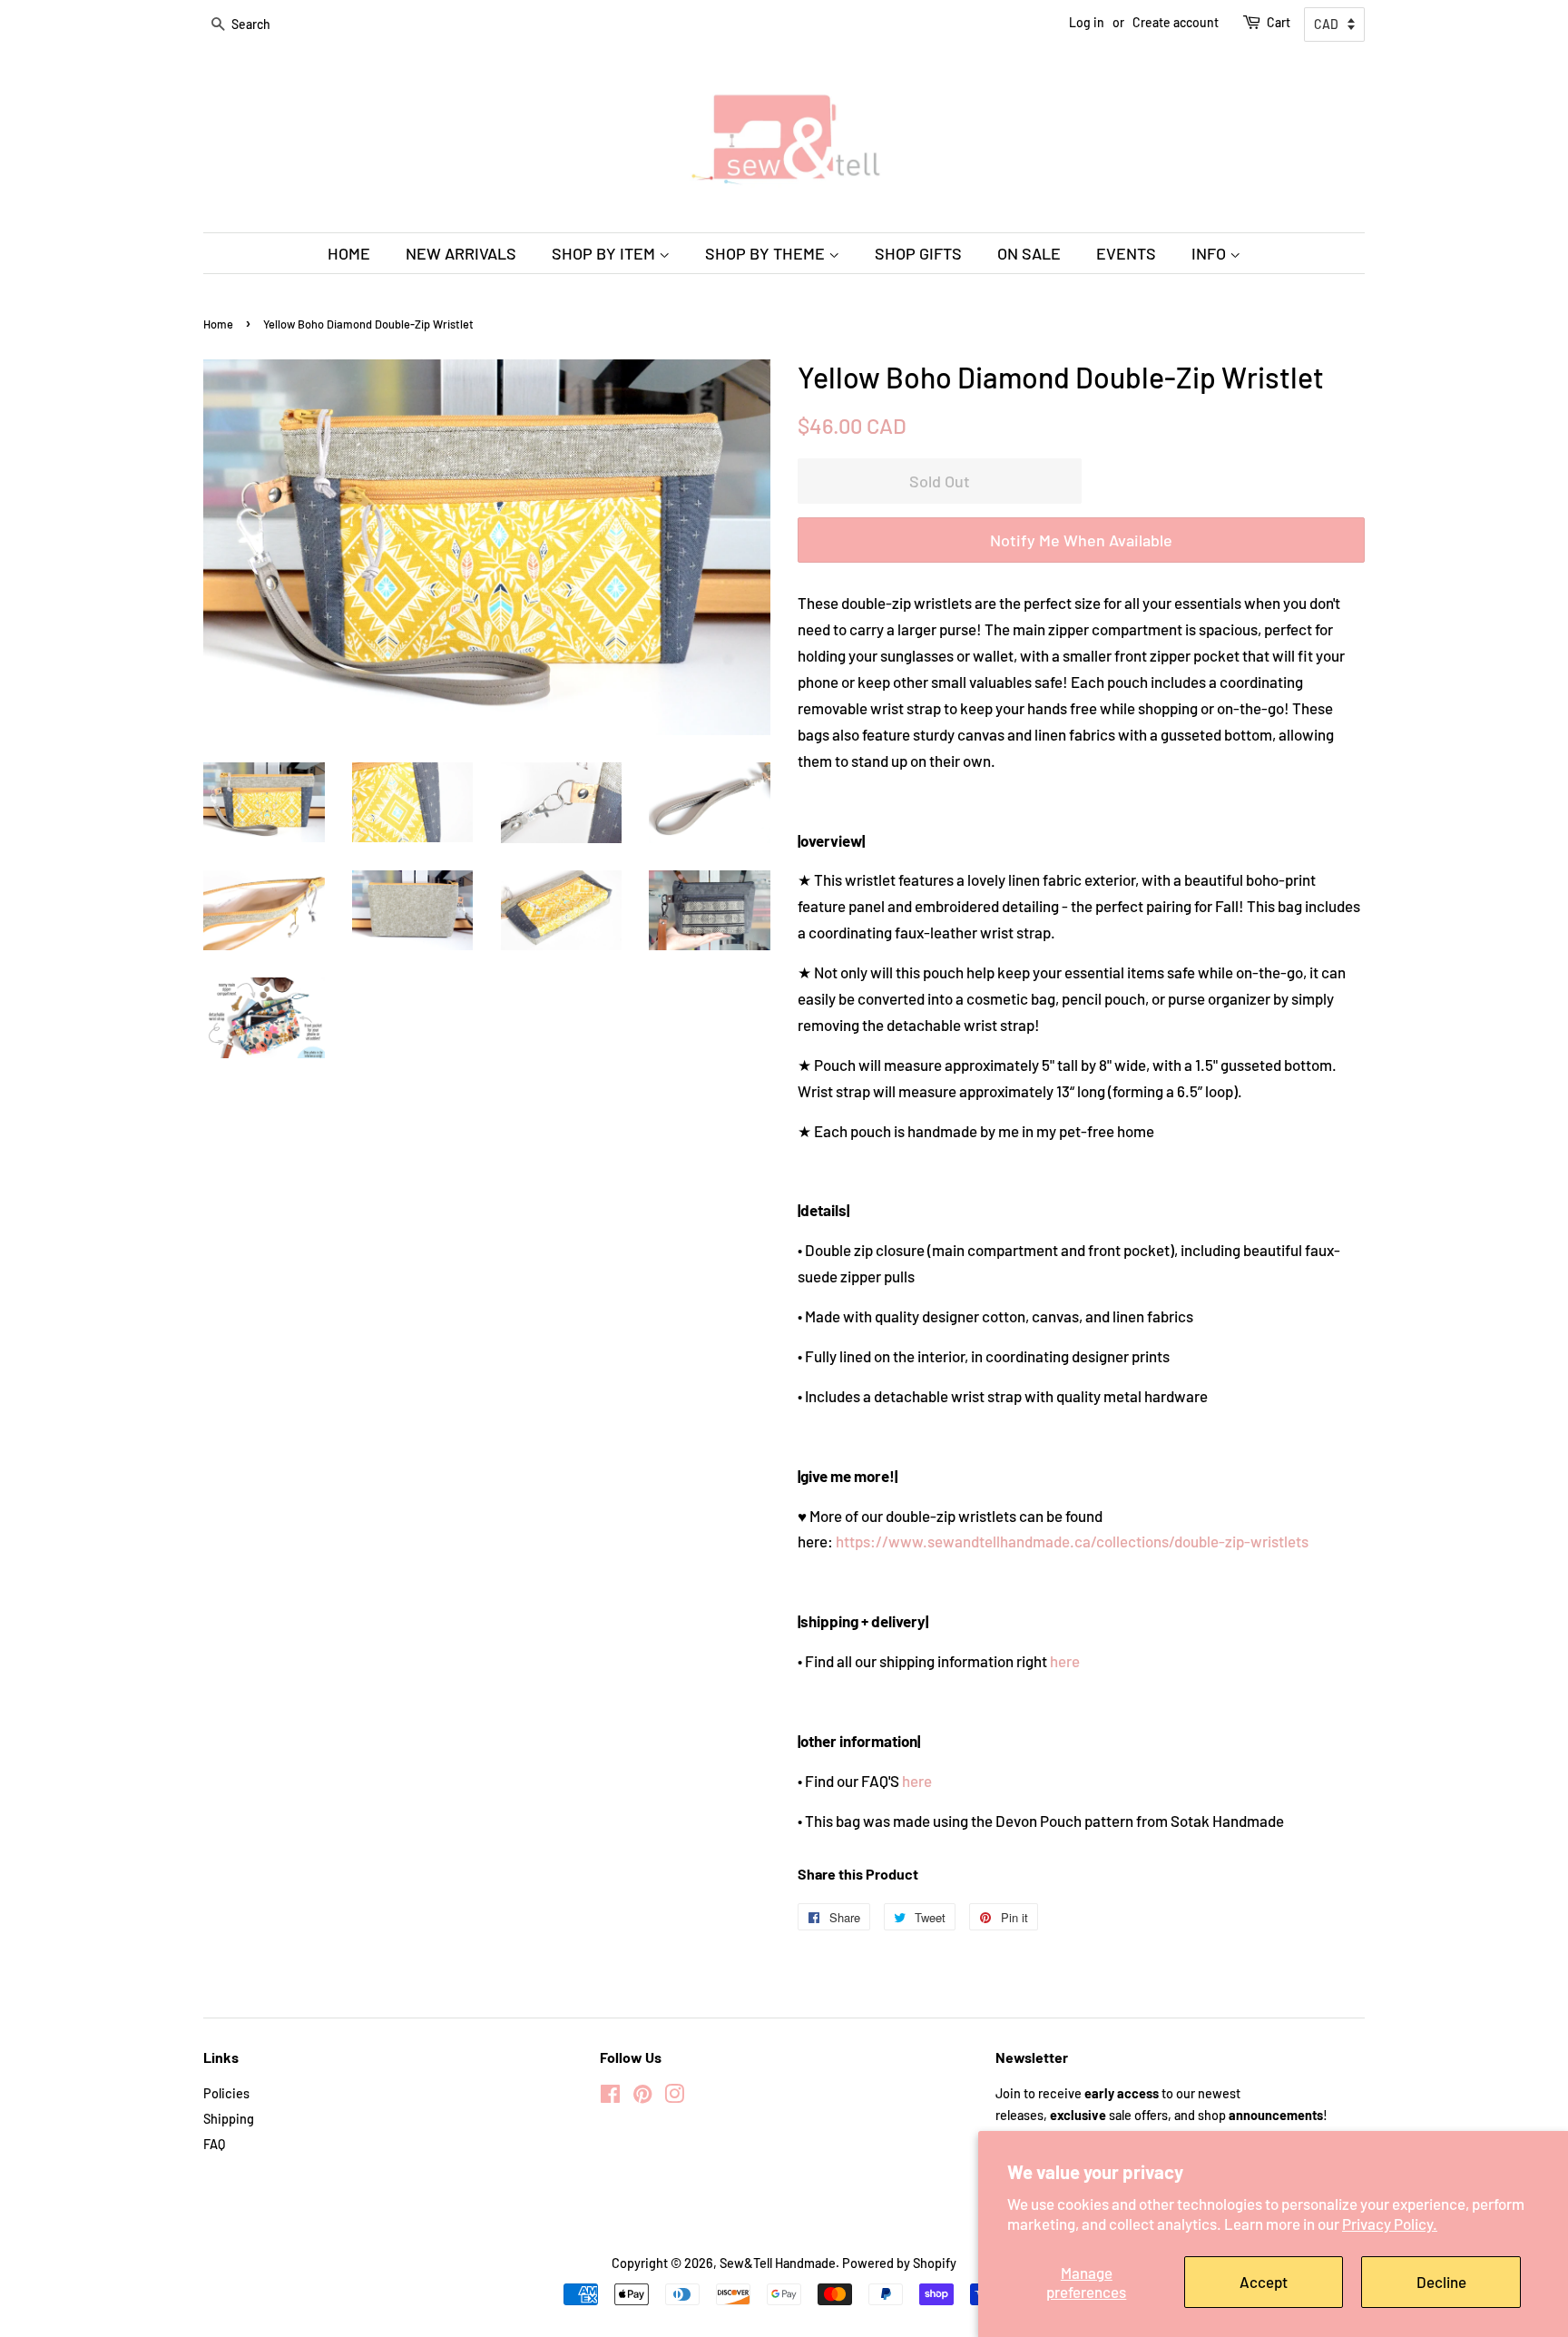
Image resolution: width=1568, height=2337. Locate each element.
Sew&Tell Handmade (778, 2263)
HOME (349, 253)
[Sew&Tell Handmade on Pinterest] (642, 2097)
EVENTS (1126, 253)
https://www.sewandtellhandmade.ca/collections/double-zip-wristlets (1072, 1541)
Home (218, 324)
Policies (226, 2093)
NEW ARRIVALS (461, 253)
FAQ (214, 2144)
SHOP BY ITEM (605, 253)
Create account (1176, 22)
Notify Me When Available (1081, 540)
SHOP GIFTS (918, 253)
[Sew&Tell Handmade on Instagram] (674, 2097)
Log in (1087, 22)
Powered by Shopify (899, 2263)
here (1065, 1661)
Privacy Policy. (1390, 2224)
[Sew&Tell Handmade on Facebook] (610, 2097)
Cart (1279, 22)
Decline (1441, 2282)
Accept (1264, 2282)
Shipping (229, 2119)
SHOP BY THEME (767, 253)
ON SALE (1029, 253)
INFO (1210, 253)
